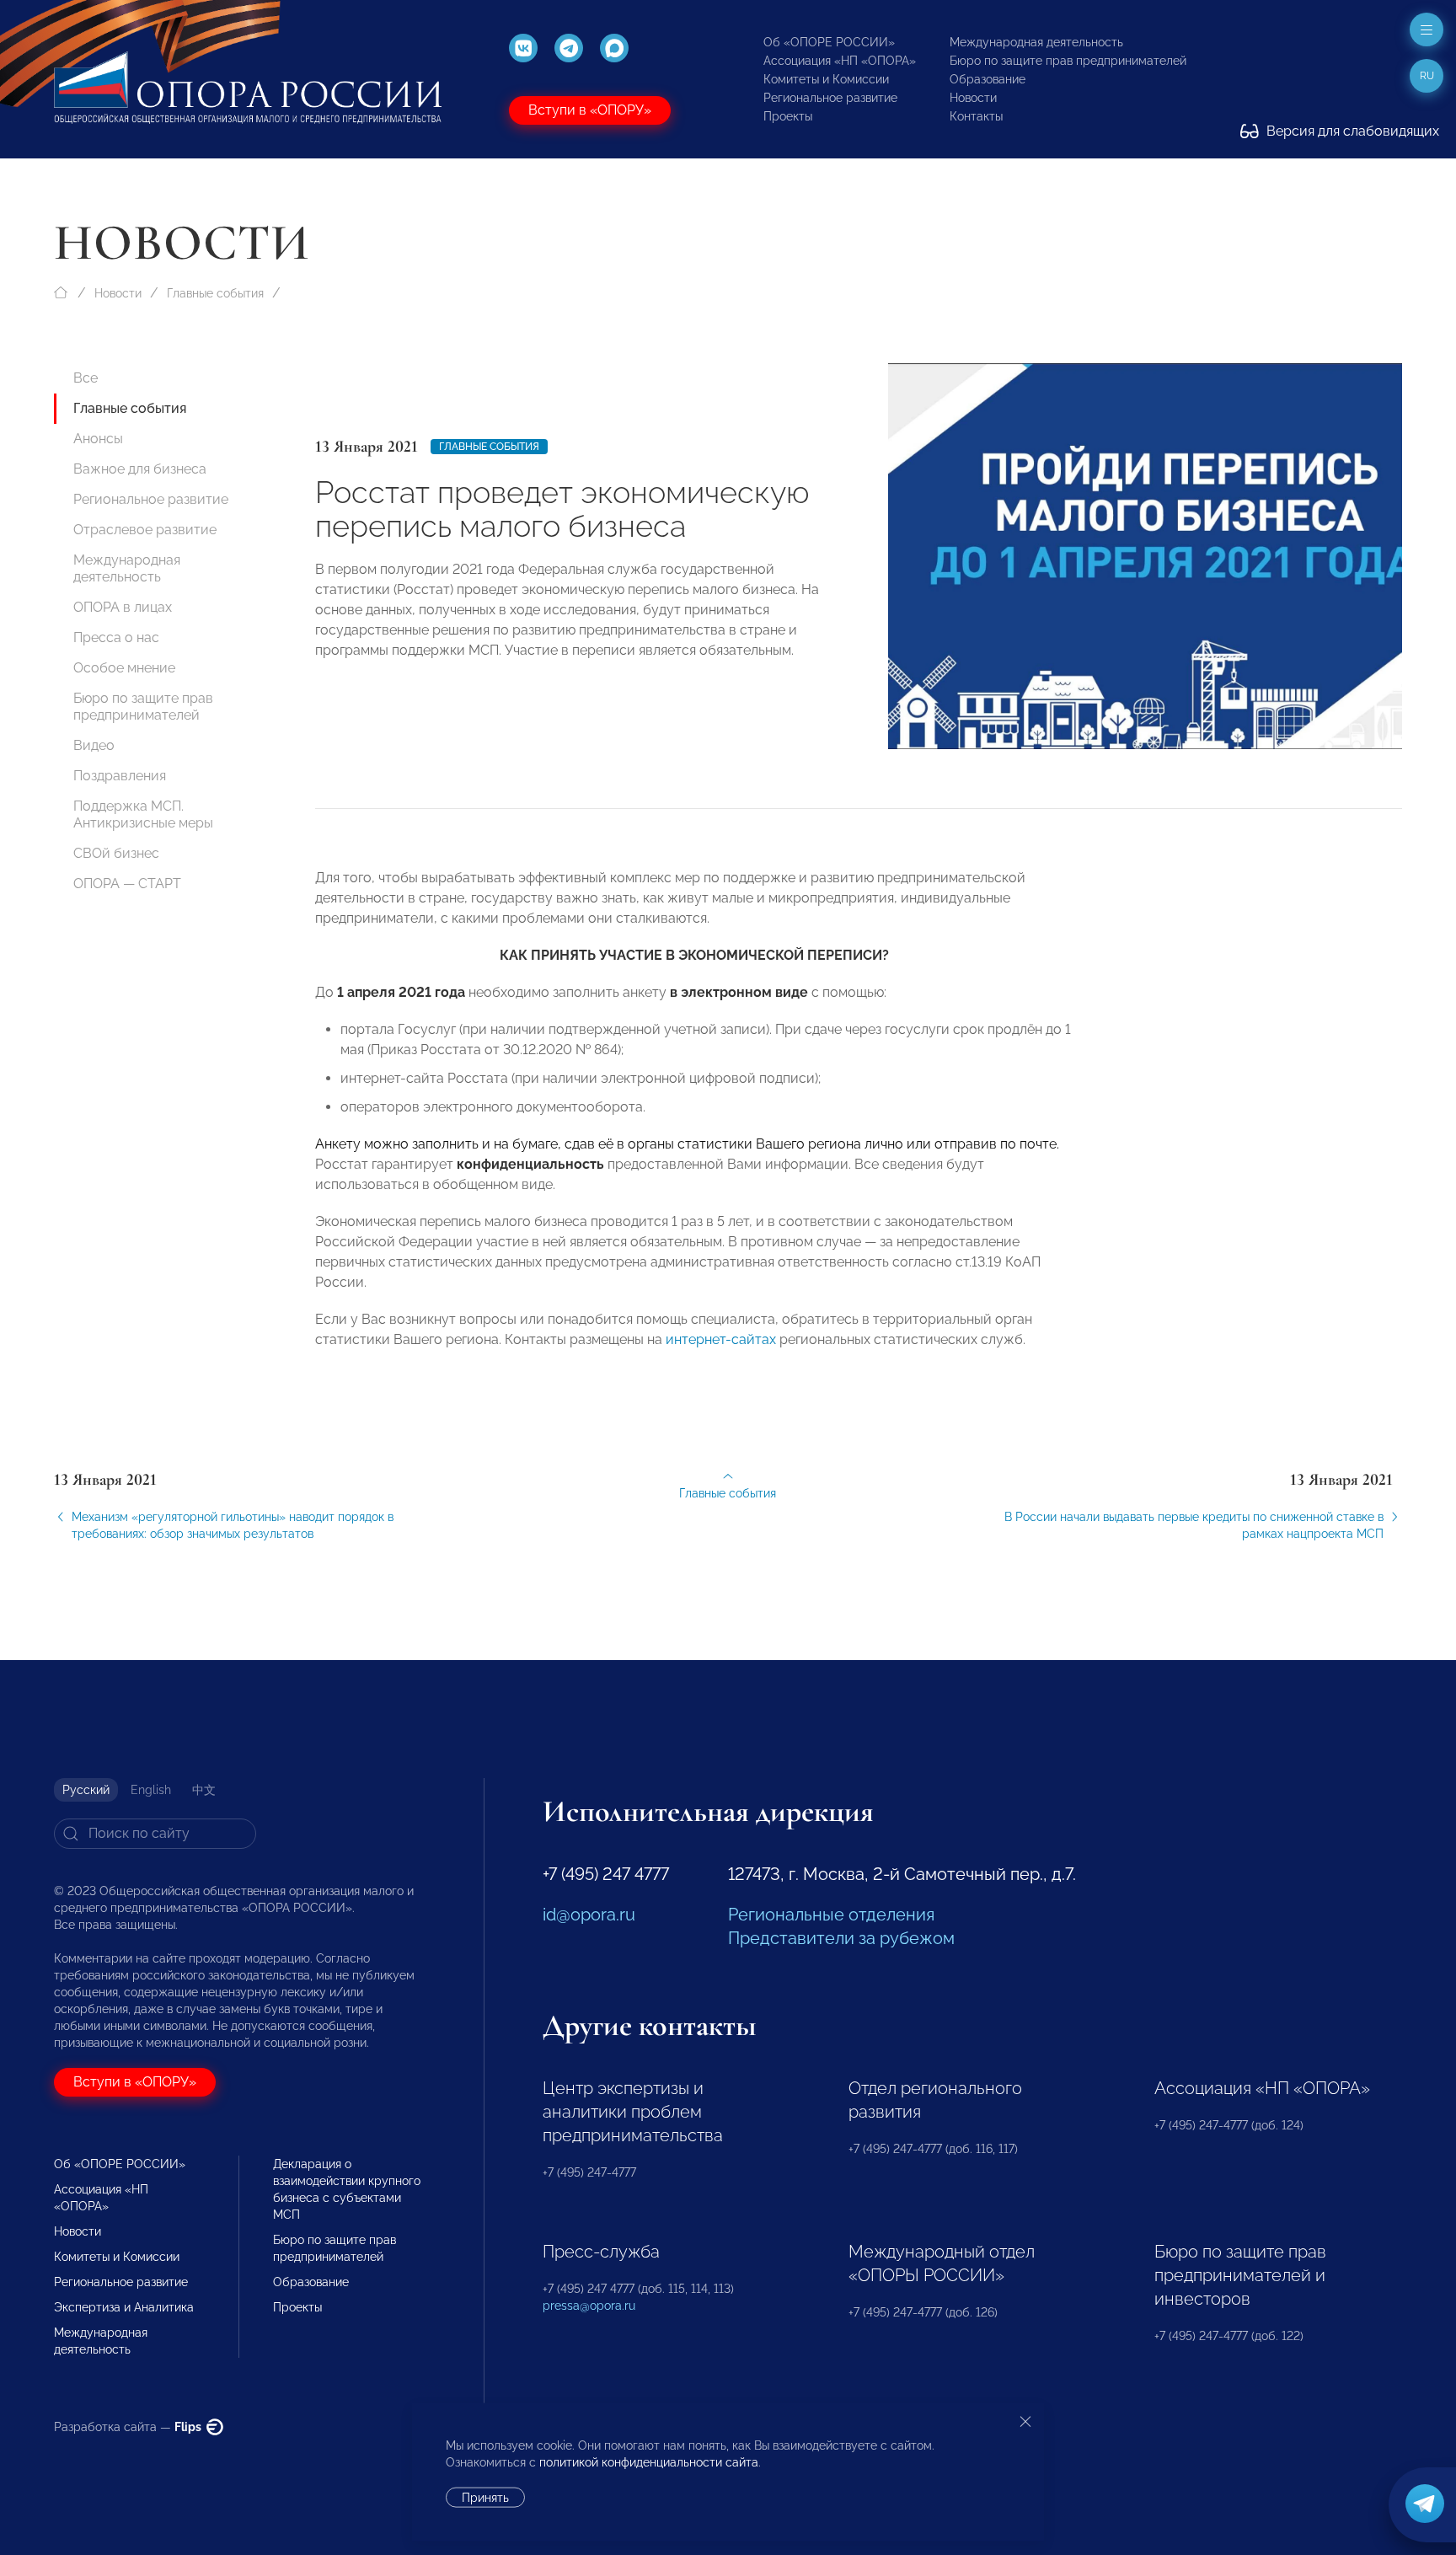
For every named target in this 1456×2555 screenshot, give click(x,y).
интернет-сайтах (721, 1339)
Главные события (215, 293)
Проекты (788, 116)
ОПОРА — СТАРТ (127, 884)
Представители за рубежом (841, 1938)
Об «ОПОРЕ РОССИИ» (829, 42)
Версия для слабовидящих (1351, 131)
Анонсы (98, 439)
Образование (988, 79)
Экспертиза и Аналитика (124, 2307)
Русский (86, 1790)
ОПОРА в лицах (123, 607)
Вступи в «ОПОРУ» (590, 110)
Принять (485, 2498)
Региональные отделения (831, 1915)
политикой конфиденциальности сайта (649, 2462)
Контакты (976, 116)
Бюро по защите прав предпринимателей (1068, 61)
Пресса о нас (116, 637)
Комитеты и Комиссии (826, 79)
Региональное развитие (830, 98)
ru (1427, 76)
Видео (94, 745)
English (151, 1790)
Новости (973, 98)
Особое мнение (124, 668)
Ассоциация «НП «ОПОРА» (840, 61)
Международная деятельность (1036, 42)
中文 (204, 1790)
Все (86, 378)
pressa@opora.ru (589, 2306)
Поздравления (120, 776)
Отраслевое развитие (145, 530)
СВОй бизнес (116, 853)
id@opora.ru (589, 1915)
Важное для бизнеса (140, 469)
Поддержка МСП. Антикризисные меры (143, 814)
